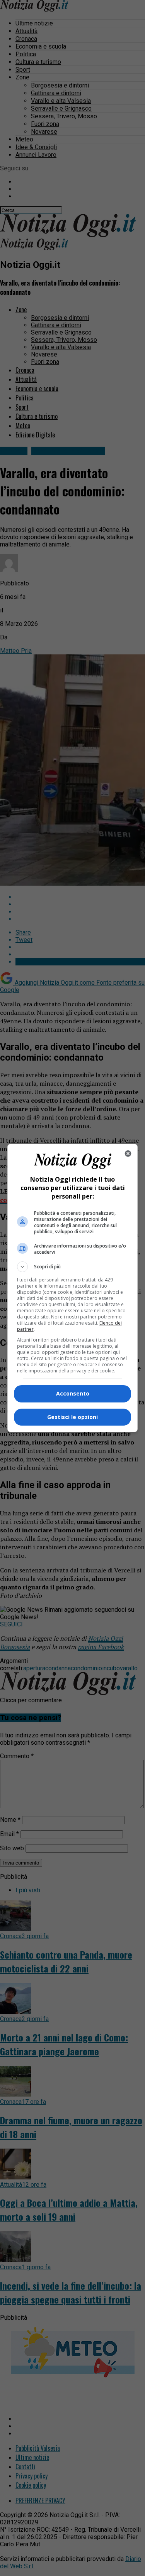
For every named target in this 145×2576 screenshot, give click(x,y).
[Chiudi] (128, 1153)
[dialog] (73, 1288)
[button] (73, 1267)
